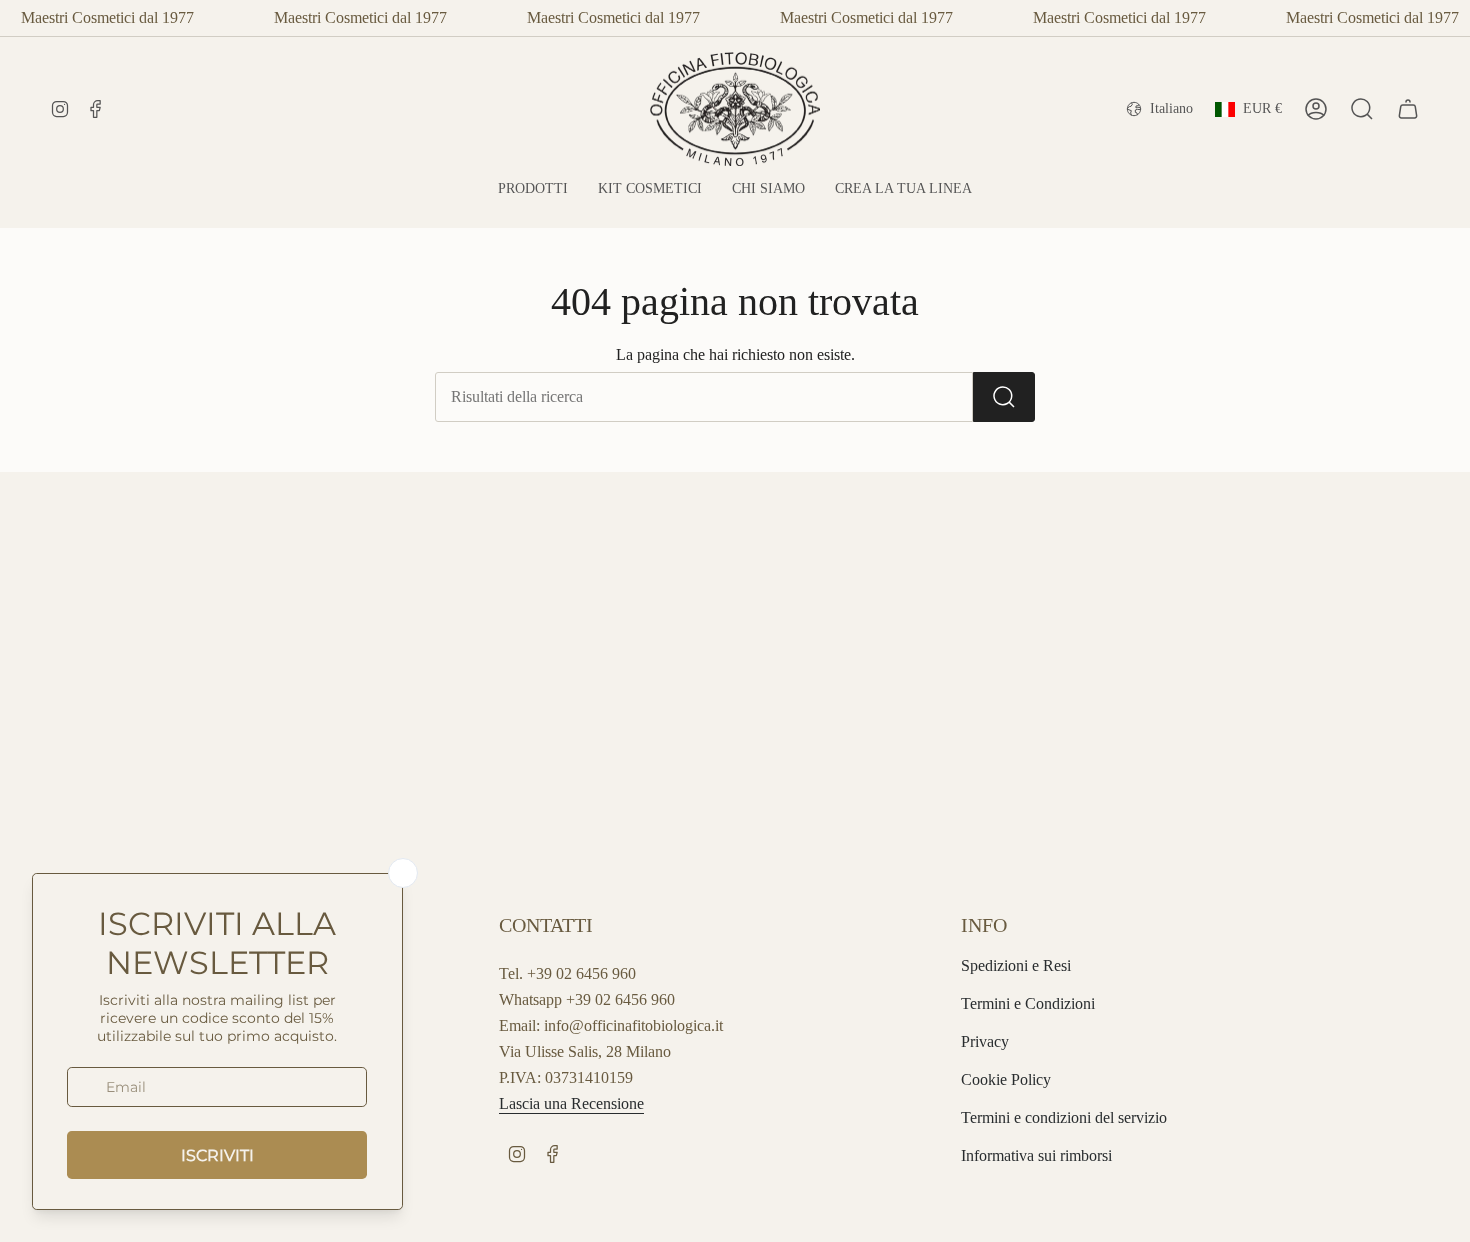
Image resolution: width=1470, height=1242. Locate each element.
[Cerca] (1004, 397)
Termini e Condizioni (1028, 1003)
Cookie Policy (1006, 1079)
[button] (533, 189)
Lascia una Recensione (571, 1103)
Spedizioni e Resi (1016, 965)
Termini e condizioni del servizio (1064, 1117)
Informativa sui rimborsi (1036, 1155)
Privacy (985, 1041)
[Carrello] (1408, 109)
